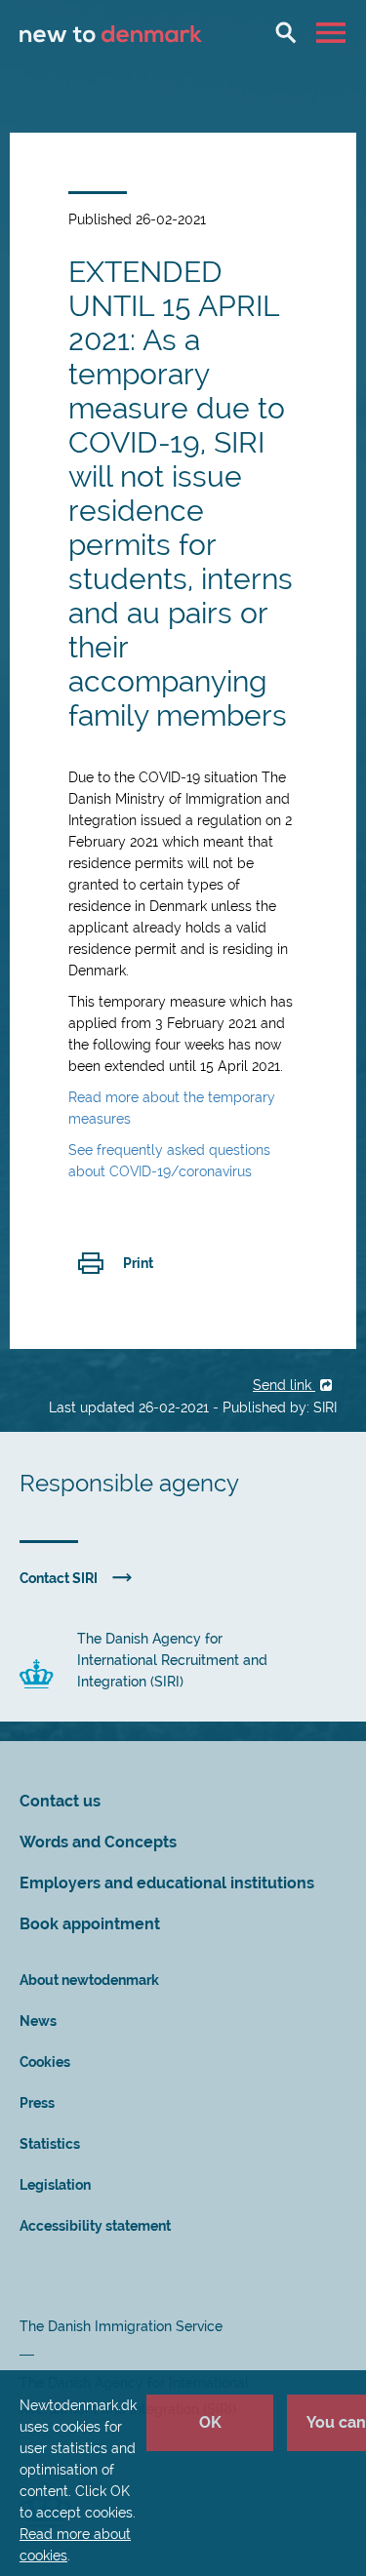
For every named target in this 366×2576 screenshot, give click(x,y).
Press (37, 2103)
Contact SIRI (59, 1578)
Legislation (55, 2185)
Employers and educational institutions (167, 1883)
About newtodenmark (89, 1980)
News (38, 2021)
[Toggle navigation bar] (333, 32)
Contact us (60, 1801)
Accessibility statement (95, 2226)
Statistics (50, 2144)
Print (138, 1263)
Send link (284, 1385)
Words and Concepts (98, 1842)
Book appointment (90, 1924)
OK (210, 2422)
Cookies (45, 2062)
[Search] (286, 32)
